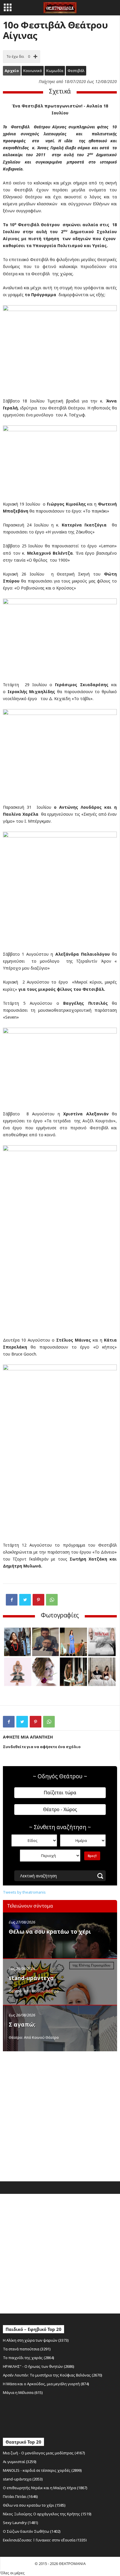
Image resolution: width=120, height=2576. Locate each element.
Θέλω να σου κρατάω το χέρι (50, 1932)
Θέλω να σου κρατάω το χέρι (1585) (34, 2505)
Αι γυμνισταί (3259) (20, 2462)
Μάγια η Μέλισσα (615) (23, 2392)
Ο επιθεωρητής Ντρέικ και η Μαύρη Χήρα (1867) (45, 2488)
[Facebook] (12, 1600)
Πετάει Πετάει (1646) (20, 2496)
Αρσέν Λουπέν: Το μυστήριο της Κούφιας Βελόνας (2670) (53, 2375)
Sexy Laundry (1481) (21, 2523)
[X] (25, 1600)
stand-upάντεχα (31, 1978)
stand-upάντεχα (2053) (23, 2479)
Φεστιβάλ (76, 71)
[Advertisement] (60, 2115)
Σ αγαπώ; (22, 2025)
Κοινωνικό (33, 71)
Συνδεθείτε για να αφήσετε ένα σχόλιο (42, 1747)
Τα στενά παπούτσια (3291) (27, 2349)
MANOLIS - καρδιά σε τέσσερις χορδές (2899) (42, 2470)
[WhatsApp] (52, 1600)
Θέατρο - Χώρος (60, 1809)
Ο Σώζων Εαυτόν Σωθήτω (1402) (32, 2531)
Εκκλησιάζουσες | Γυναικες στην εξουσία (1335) (45, 2540)
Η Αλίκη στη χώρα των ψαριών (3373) (36, 2340)
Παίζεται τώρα (60, 1793)
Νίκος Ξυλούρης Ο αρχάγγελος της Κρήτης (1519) (47, 2514)
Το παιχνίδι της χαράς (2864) (29, 2358)
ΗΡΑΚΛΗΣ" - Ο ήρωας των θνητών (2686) (39, 2366)
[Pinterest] (38, 1600)
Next (107, 1664)
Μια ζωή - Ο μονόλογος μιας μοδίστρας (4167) (44, 2453)
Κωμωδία (55, 71)
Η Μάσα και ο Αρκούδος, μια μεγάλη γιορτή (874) (46, 2384)
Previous (13, 1664)
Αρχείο (12, 71)
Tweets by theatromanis (24, 1892)
